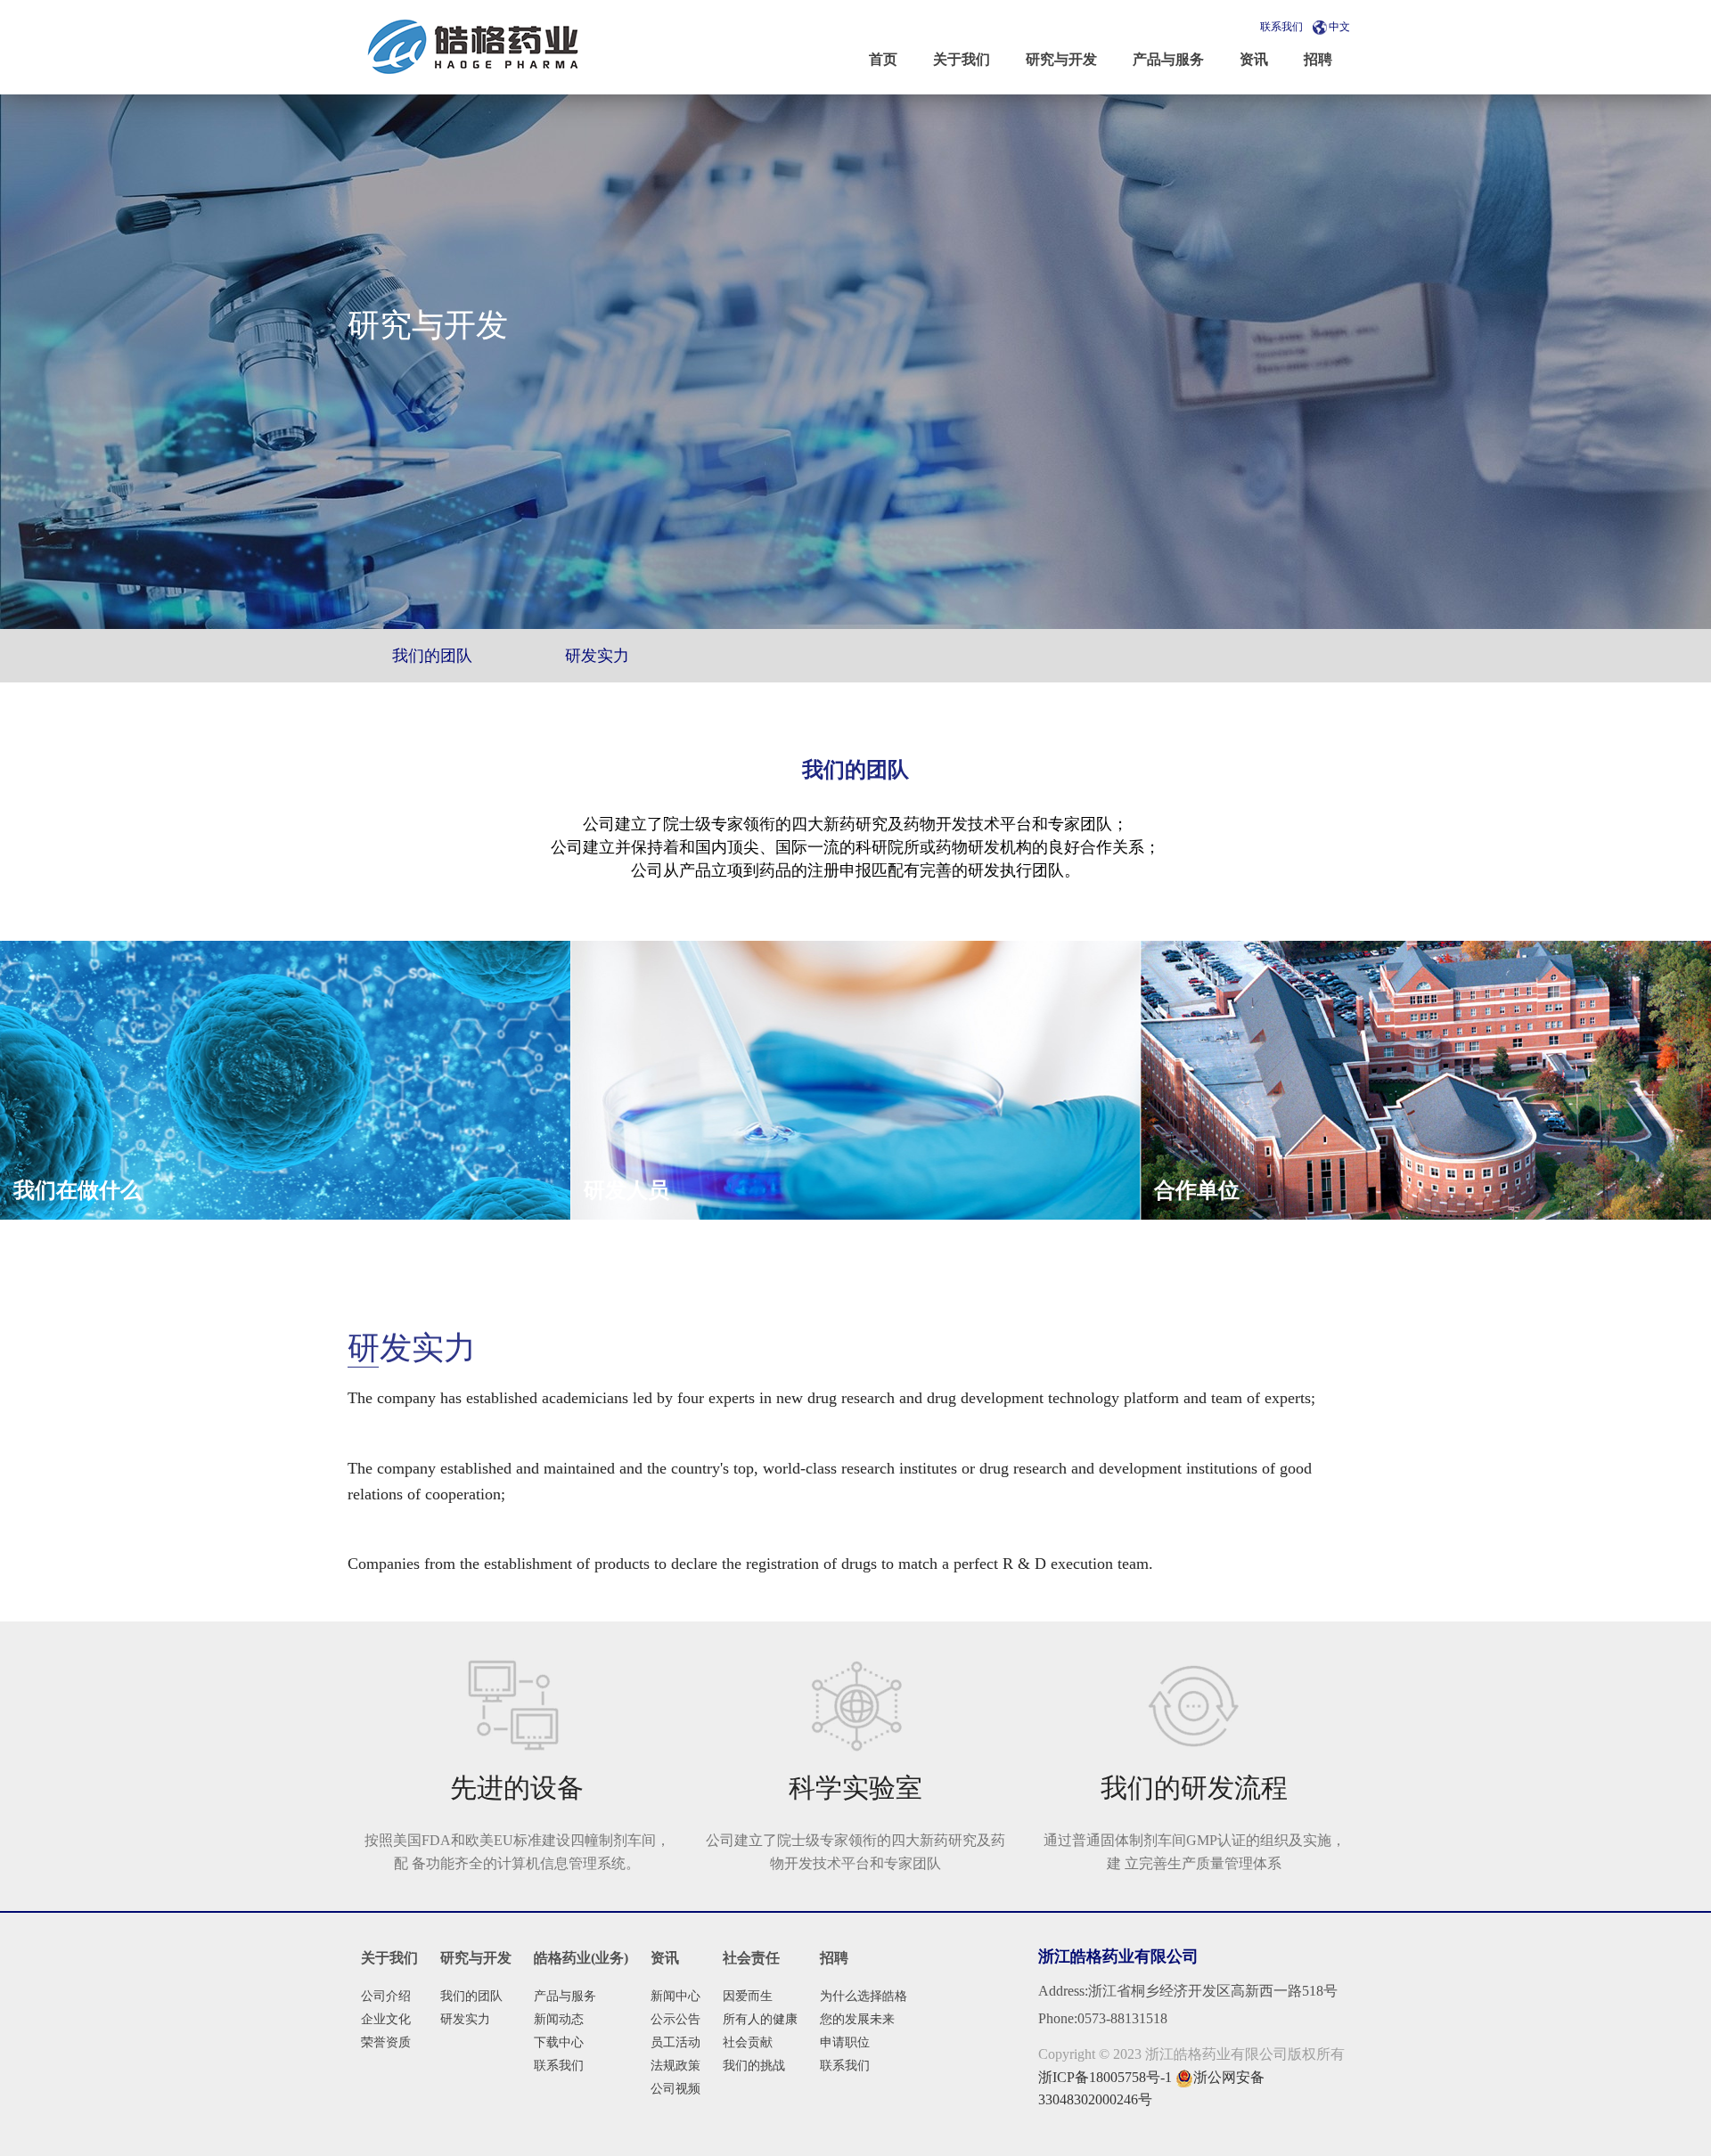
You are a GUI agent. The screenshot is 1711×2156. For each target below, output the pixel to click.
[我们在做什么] (285, 1078)
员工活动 (675, 2042)
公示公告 (675, 2019)
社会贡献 (748, 2042)
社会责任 (751, 1958)
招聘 (834, 1958)
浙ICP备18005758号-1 (1105, 2077)
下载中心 (559, 2042)
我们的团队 (471, 1996)
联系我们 (1281, 27)
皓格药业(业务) (581, 1958)
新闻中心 (675, 1996)
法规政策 (675, 2066)
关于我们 (389, 1958)
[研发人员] (855, 1078)
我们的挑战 (754, 2066)
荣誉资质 (386, 2042)
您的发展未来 (857, 2019)
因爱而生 (748, 1996)
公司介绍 (386, 1996)
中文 (1339, 27)
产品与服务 (565, 1996)
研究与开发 (476, 1958)
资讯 (665, 1958)
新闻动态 (559, 2019)
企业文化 (386, 2019)
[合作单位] (1426, 1079)
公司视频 (675, 2089)
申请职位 (845, 2042)
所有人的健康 (760, 2019)
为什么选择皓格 (864, 1996)
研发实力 (465, 2019)
